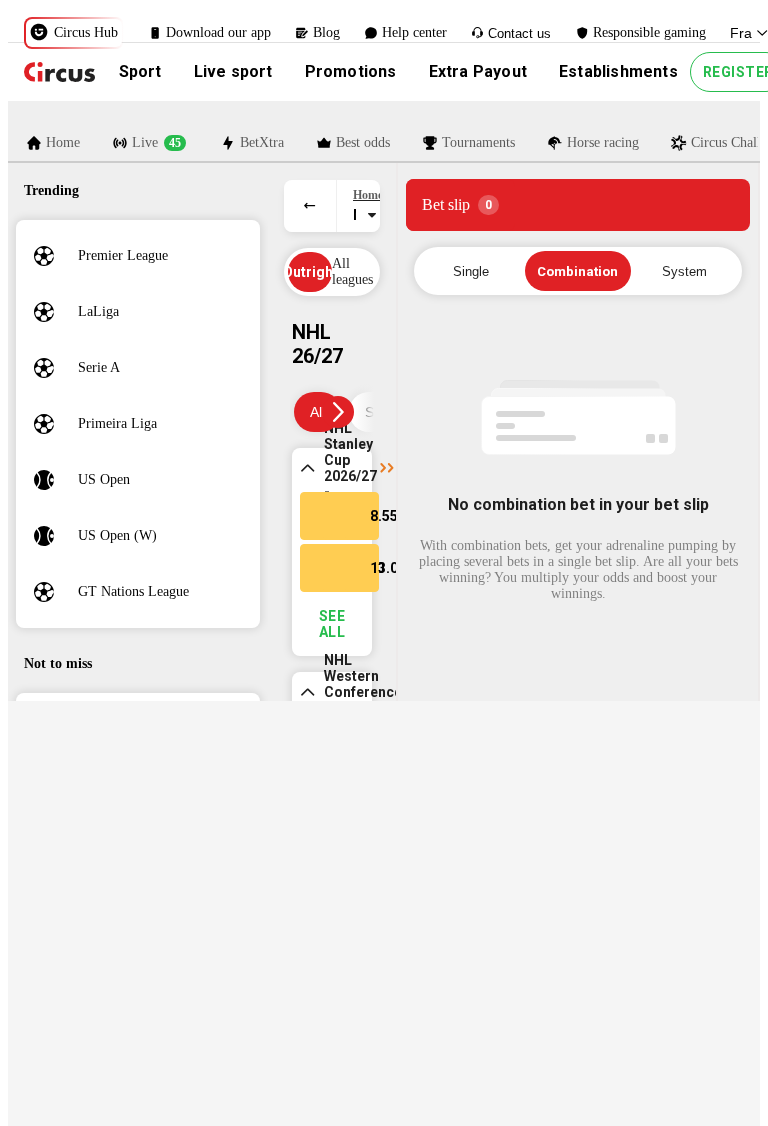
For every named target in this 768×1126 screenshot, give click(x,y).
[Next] (338, 412)
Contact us (519, 33)
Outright (310, 272)
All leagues (352, 271)
